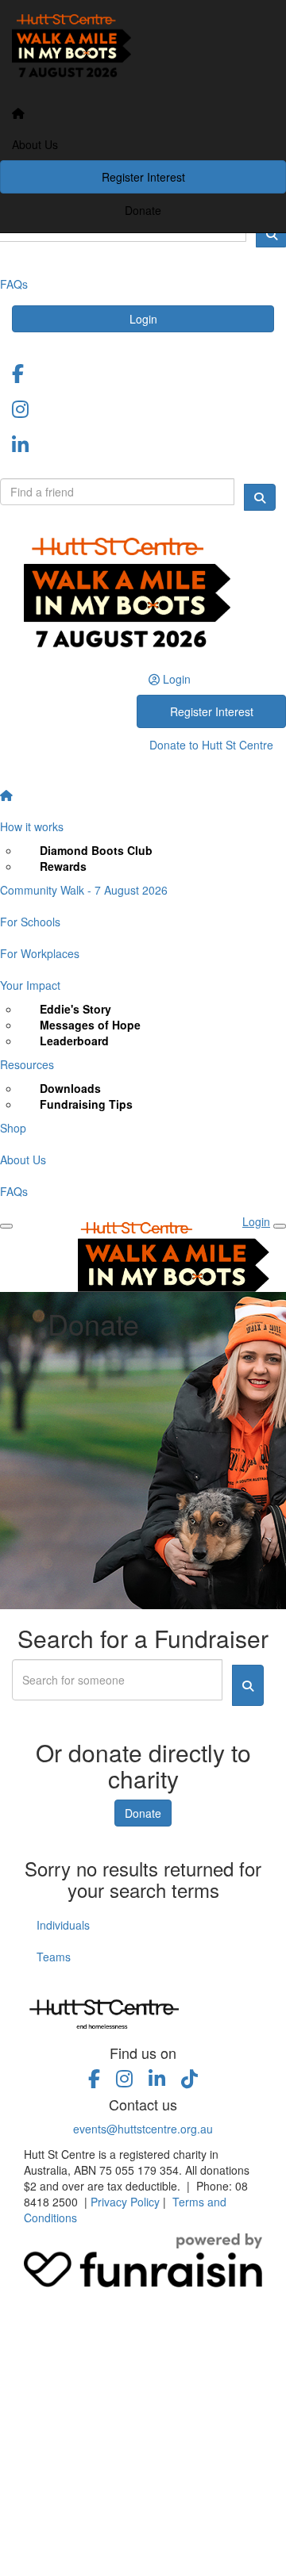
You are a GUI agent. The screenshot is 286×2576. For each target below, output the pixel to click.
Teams (54, 1957)
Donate (143, 210)
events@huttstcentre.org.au (143, 2129)
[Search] (260, 497)
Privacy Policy (125, 2202)
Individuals (63, 1925)
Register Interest (143, 177)
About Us (35, 144)
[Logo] (143, 49)
